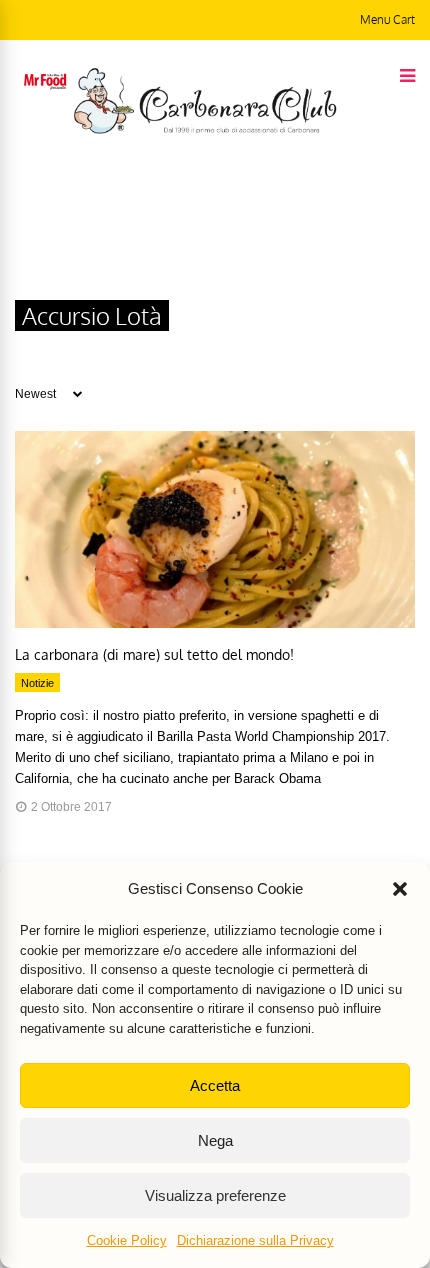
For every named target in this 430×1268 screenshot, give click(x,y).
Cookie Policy (127, 1240)
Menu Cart (387, 19)
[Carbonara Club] (205, 130)
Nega (215, 1140)
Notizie (37, 683)
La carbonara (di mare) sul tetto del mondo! (154, 654)
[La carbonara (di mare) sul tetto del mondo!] (215, 623)
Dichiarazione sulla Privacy (255, 1240)
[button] (400, 889)
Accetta (215, 1085)
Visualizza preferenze (215, 1195)
